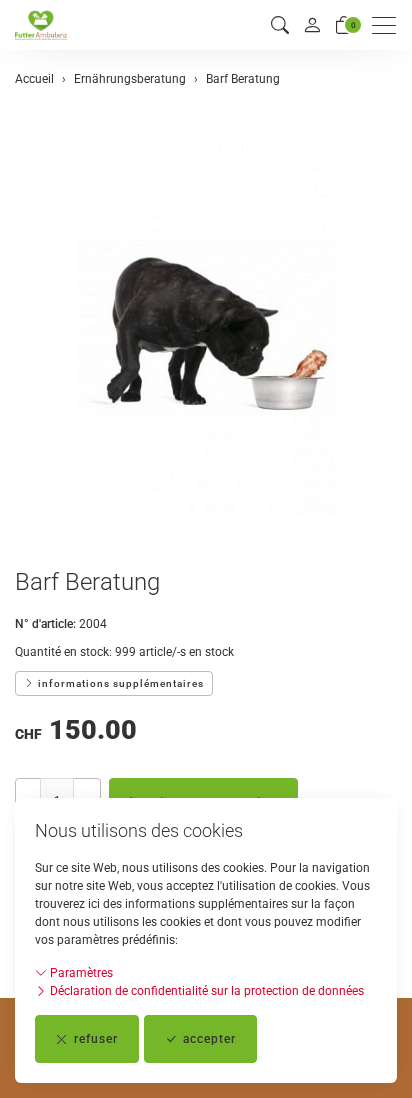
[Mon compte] (312, 25)
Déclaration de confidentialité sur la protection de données (205, 991)
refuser (96, 1039)
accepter (209, 1039)
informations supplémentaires (119, 683)
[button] (280, 25)
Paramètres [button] (80, 973)
